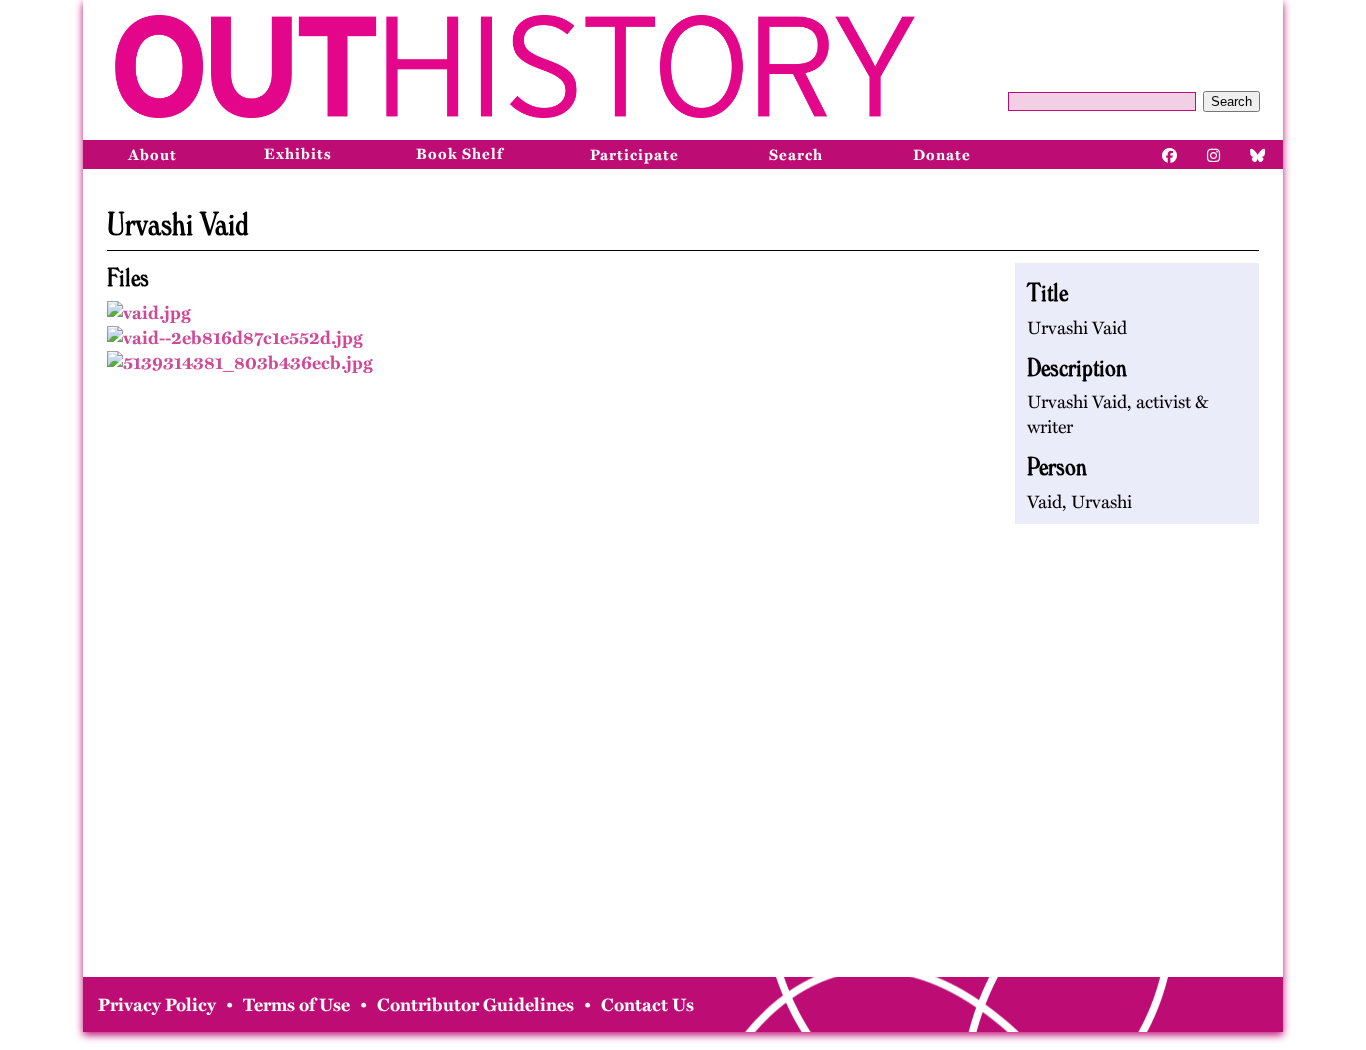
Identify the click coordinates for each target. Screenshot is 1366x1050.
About (152, 155)
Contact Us (647, 1005)
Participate (634, 155)
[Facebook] (1170, 154)
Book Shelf (459, 154)
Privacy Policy (157, 1005)
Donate (942, 155)
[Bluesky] (1258, 154)
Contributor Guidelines (475, 1005)
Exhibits (298, 154)
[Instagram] (1214, 154)
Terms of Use (296, 1005)
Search (1231, 101)
